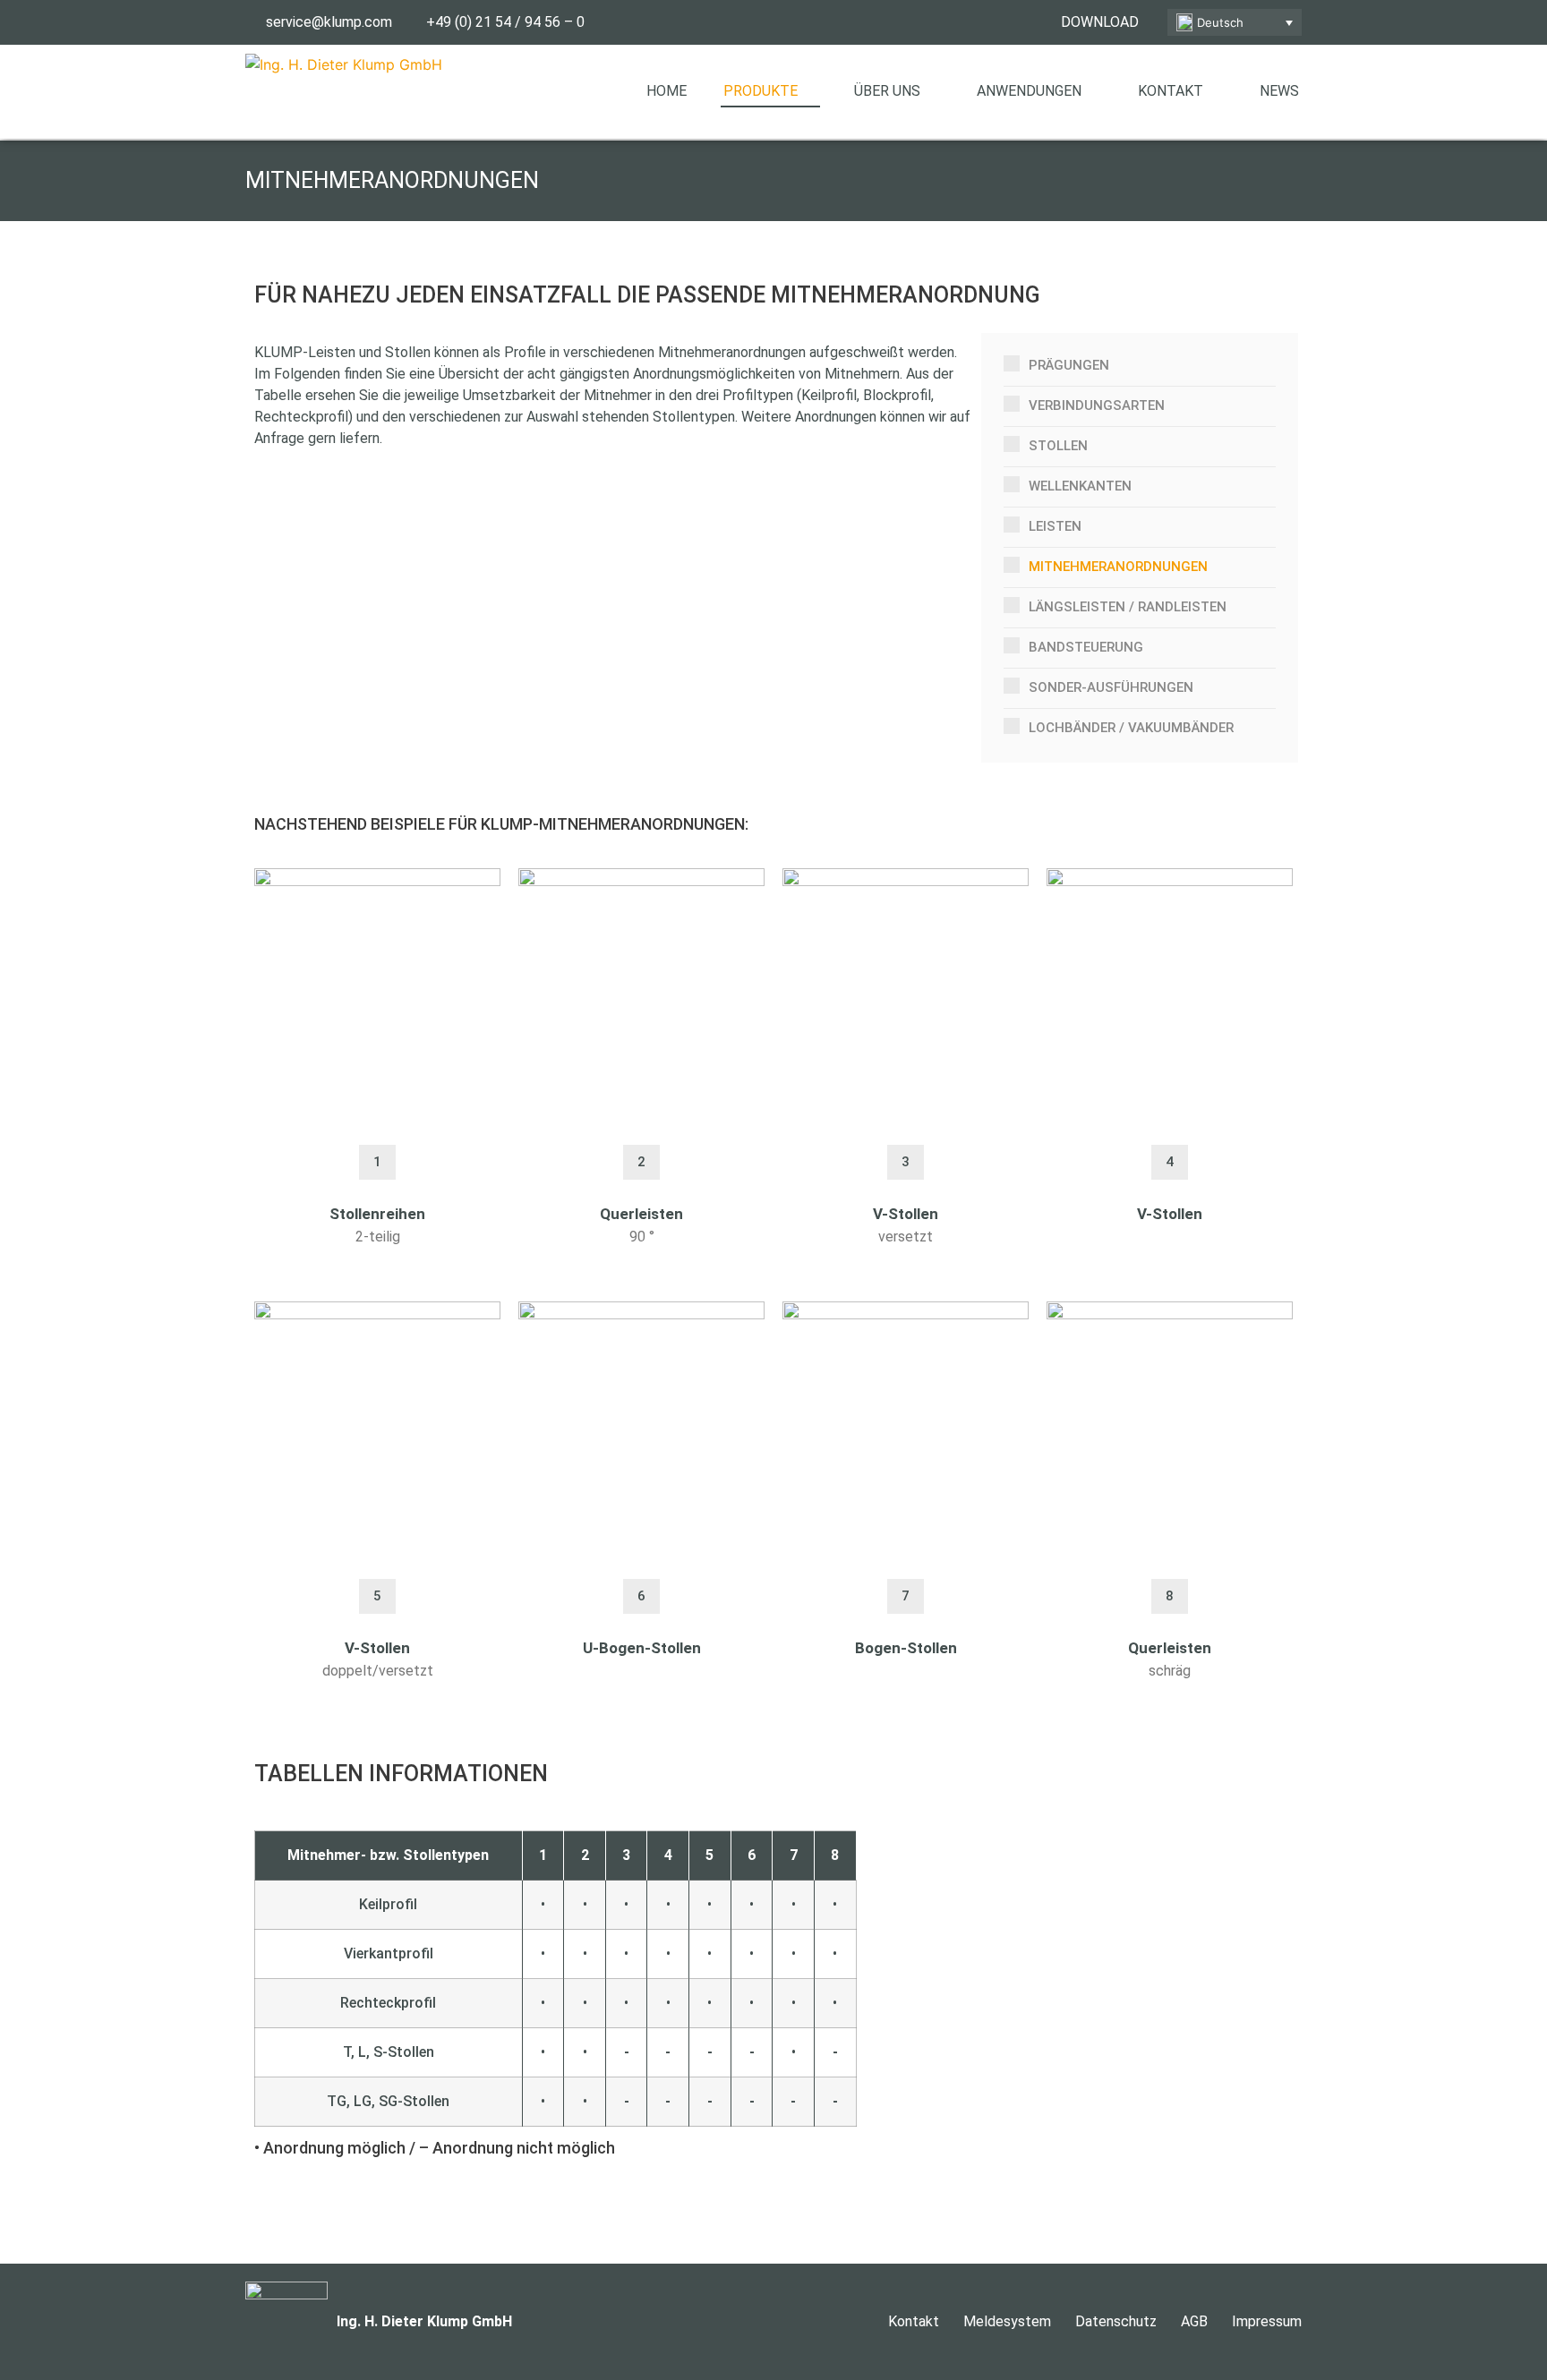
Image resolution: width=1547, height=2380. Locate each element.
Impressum (1267, 2321)
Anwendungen (1029, 91)
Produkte (761, 91)
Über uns (887, 91)
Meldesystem (1007, 2321)
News (1279, 91)
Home (667, 91)
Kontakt (1171, 91)
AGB (1194, 2321)
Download (1100, 22)
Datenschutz (1116, 2321)
